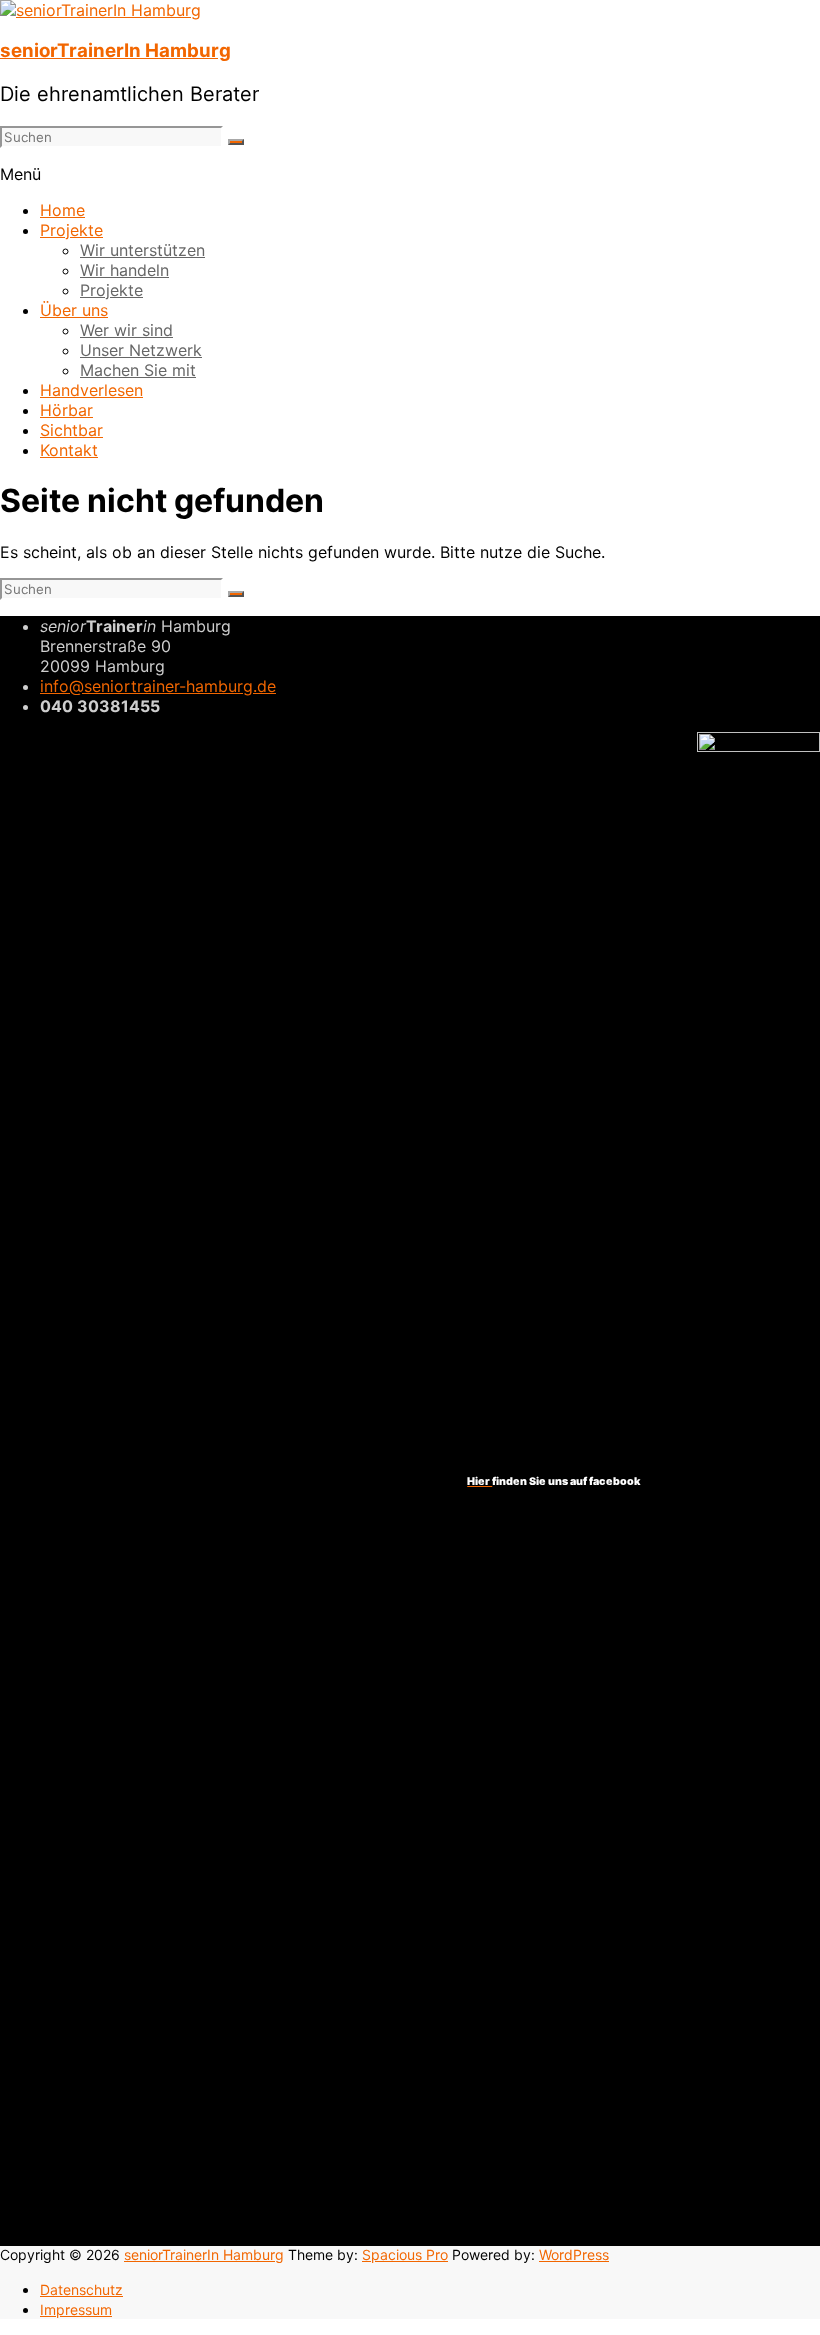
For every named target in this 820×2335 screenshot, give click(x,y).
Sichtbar (71, 430)
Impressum (76, 2309)
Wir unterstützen (142, 250)
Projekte (71, 230)
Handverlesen (91, 390)
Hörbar (66, 410)
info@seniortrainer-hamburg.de (158, 686)
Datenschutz (81, 2289)
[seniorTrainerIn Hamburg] (100, 10)
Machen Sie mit (138, 370)
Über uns (74, 310)
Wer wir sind (126, 330)
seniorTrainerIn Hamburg (115, 50)
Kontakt (69, 450)
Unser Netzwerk (141, 350)
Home (62, 210)
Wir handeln (124, 270)
